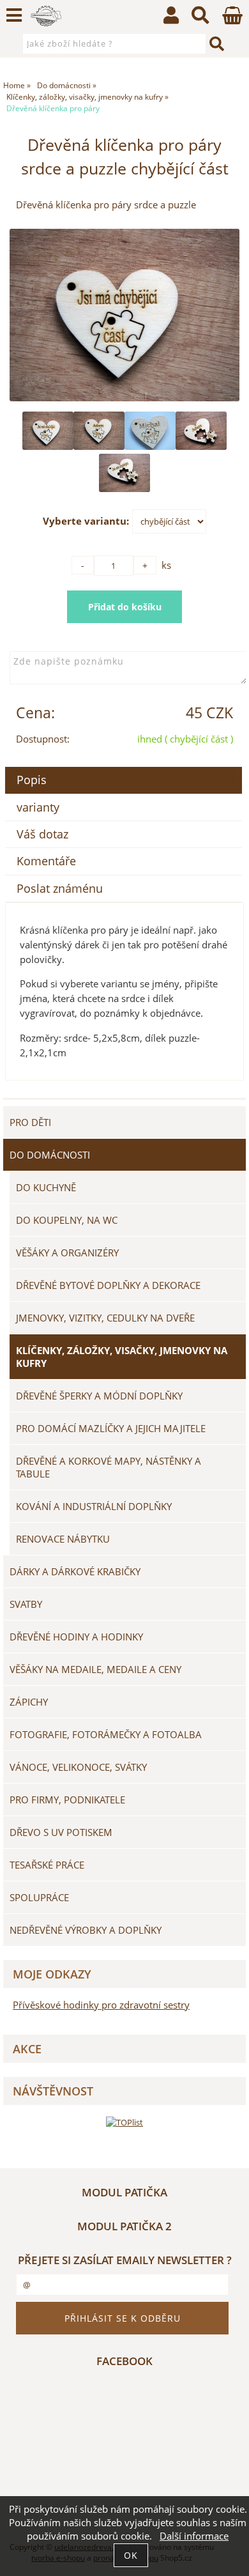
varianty (38, 807)
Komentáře (46, 861)
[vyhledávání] (200, 18)
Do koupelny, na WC (67, 1220)
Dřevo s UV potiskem (61, 1832)
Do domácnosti (50, 1155)
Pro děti (30, 1122)
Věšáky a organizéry (67, 1253)
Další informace (194, 2536)
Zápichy (29, 1702)
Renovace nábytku (63, 1539)
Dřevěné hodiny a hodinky (76, 1637)
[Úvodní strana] (46, 16)
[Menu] (14, 15)
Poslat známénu (60, 888)
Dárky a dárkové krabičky (75, 1571)
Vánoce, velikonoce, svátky (78, 1767)
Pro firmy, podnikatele (67, 1800)
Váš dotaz (42, 834)
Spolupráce (39, 1897)
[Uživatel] (171, 18)
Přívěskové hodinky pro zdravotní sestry (101, 2005)
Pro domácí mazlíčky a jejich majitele (111, 1428)
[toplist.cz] (124, 2122)
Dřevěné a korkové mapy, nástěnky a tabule (109, 1467)
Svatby (26, 1604)
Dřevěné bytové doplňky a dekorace (108, 1285)
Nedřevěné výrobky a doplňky (86, 1930)
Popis (32, 780)
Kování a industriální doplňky (94, 1506)
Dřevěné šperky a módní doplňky (99, 1396)
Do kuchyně (46, 1187)
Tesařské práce (47, 1865)
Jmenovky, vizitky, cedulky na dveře (105, 1318)
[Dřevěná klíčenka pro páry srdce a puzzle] (124, 315)
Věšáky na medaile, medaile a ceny (95, 1669)
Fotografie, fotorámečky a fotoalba (106, 1734)
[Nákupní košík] (232, 21)
